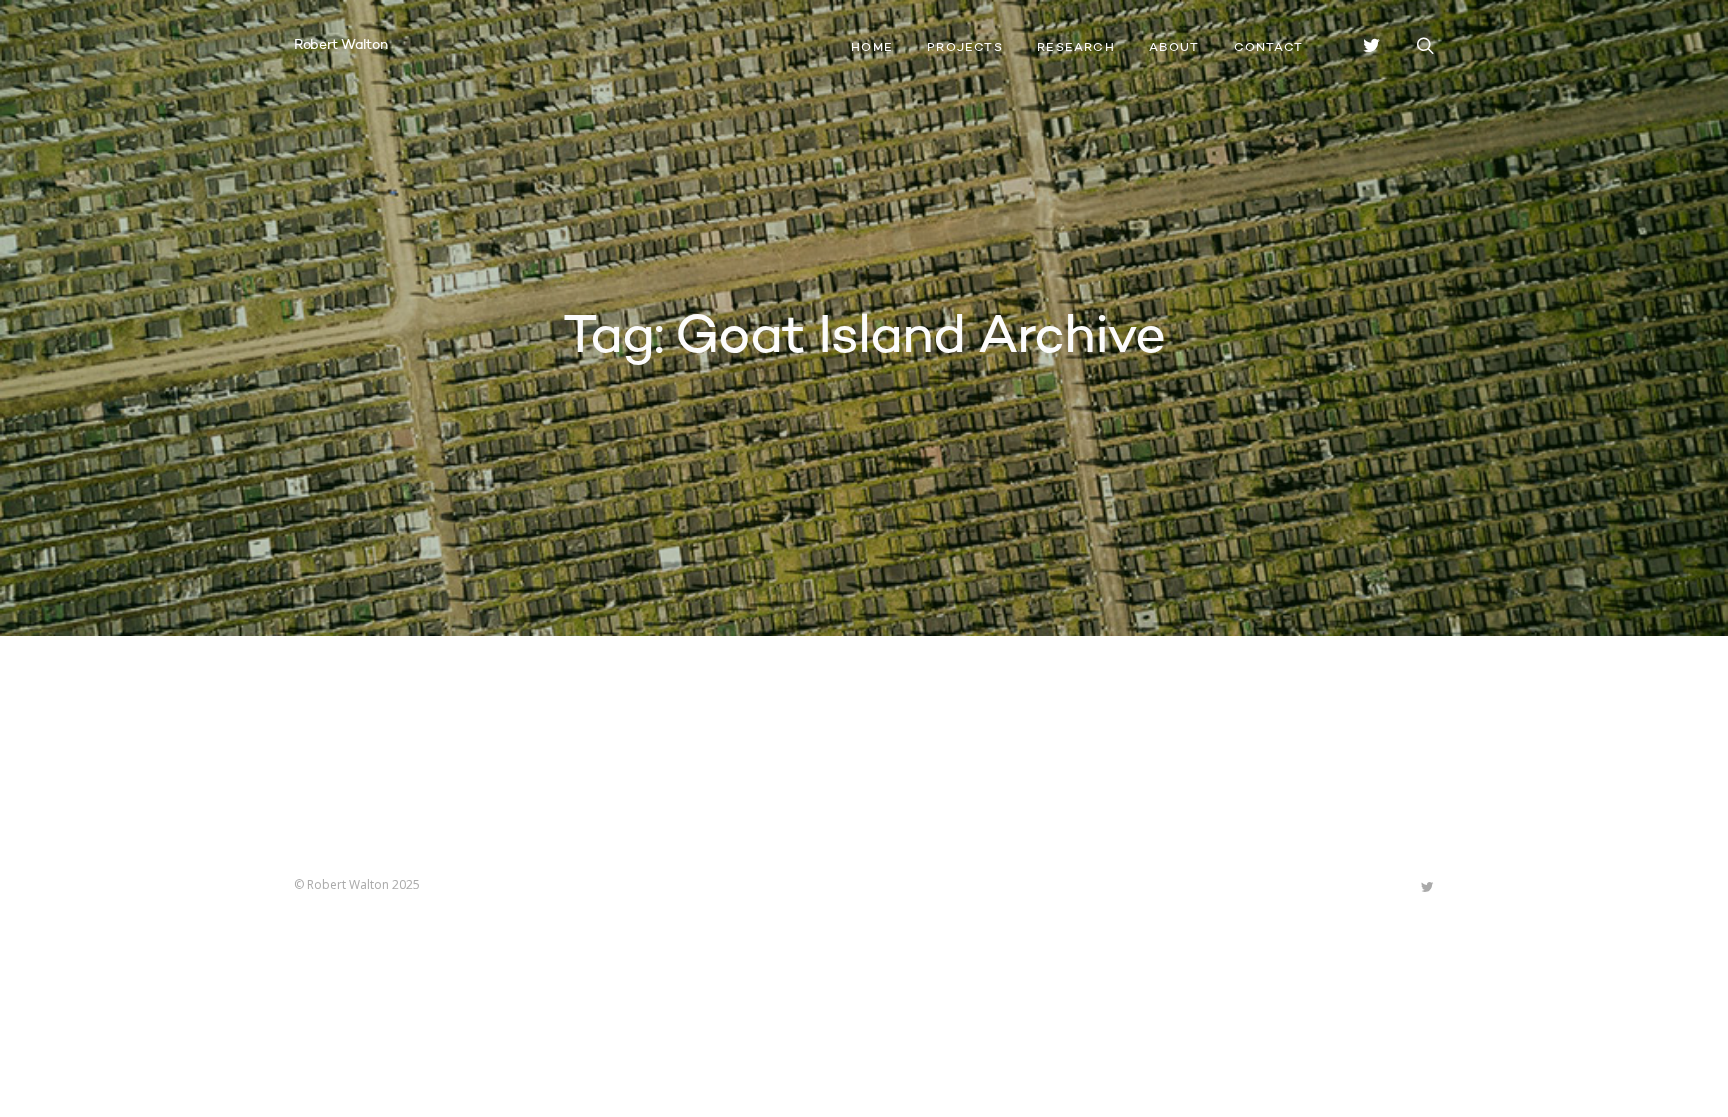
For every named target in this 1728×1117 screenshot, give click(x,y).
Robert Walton (340, 45)
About (1174, 48)
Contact (1268, 48)
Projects (965, 48)
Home (872, 48)
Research (1076, 48)
